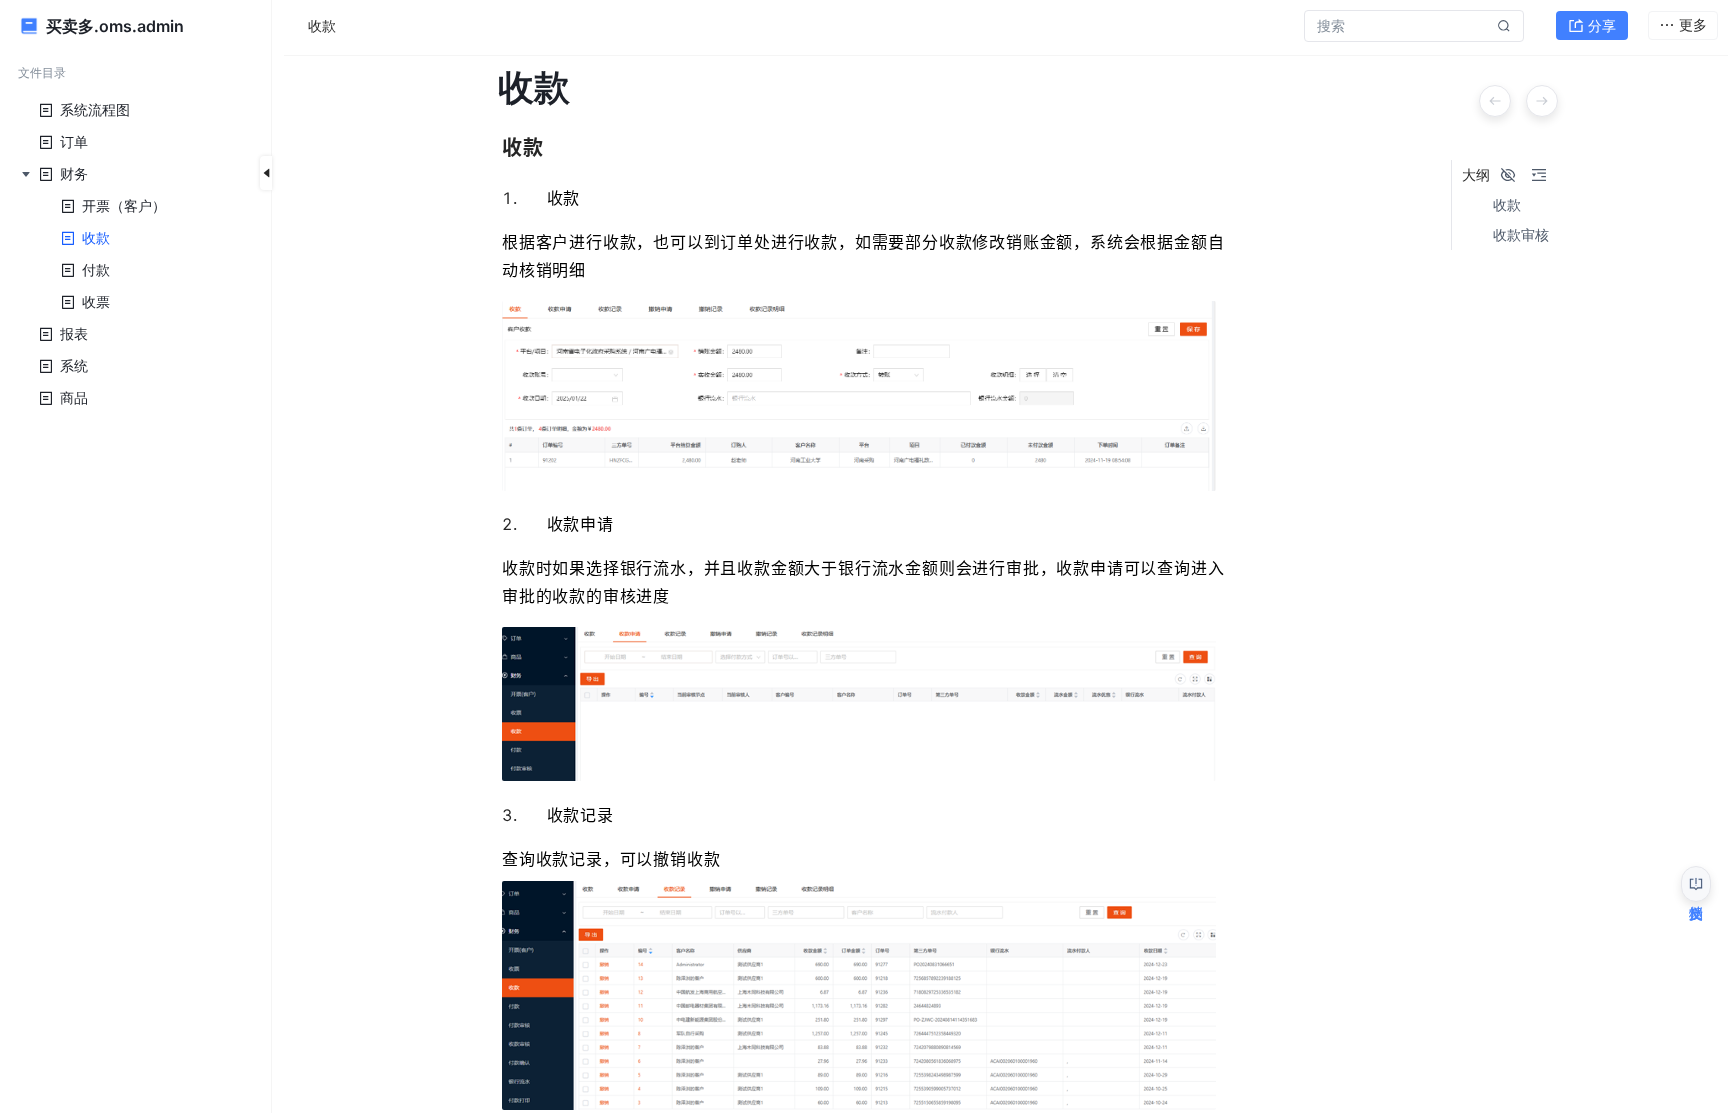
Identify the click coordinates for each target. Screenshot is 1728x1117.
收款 (1507, 205)
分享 (1602, 25)
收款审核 (1521, 235)
